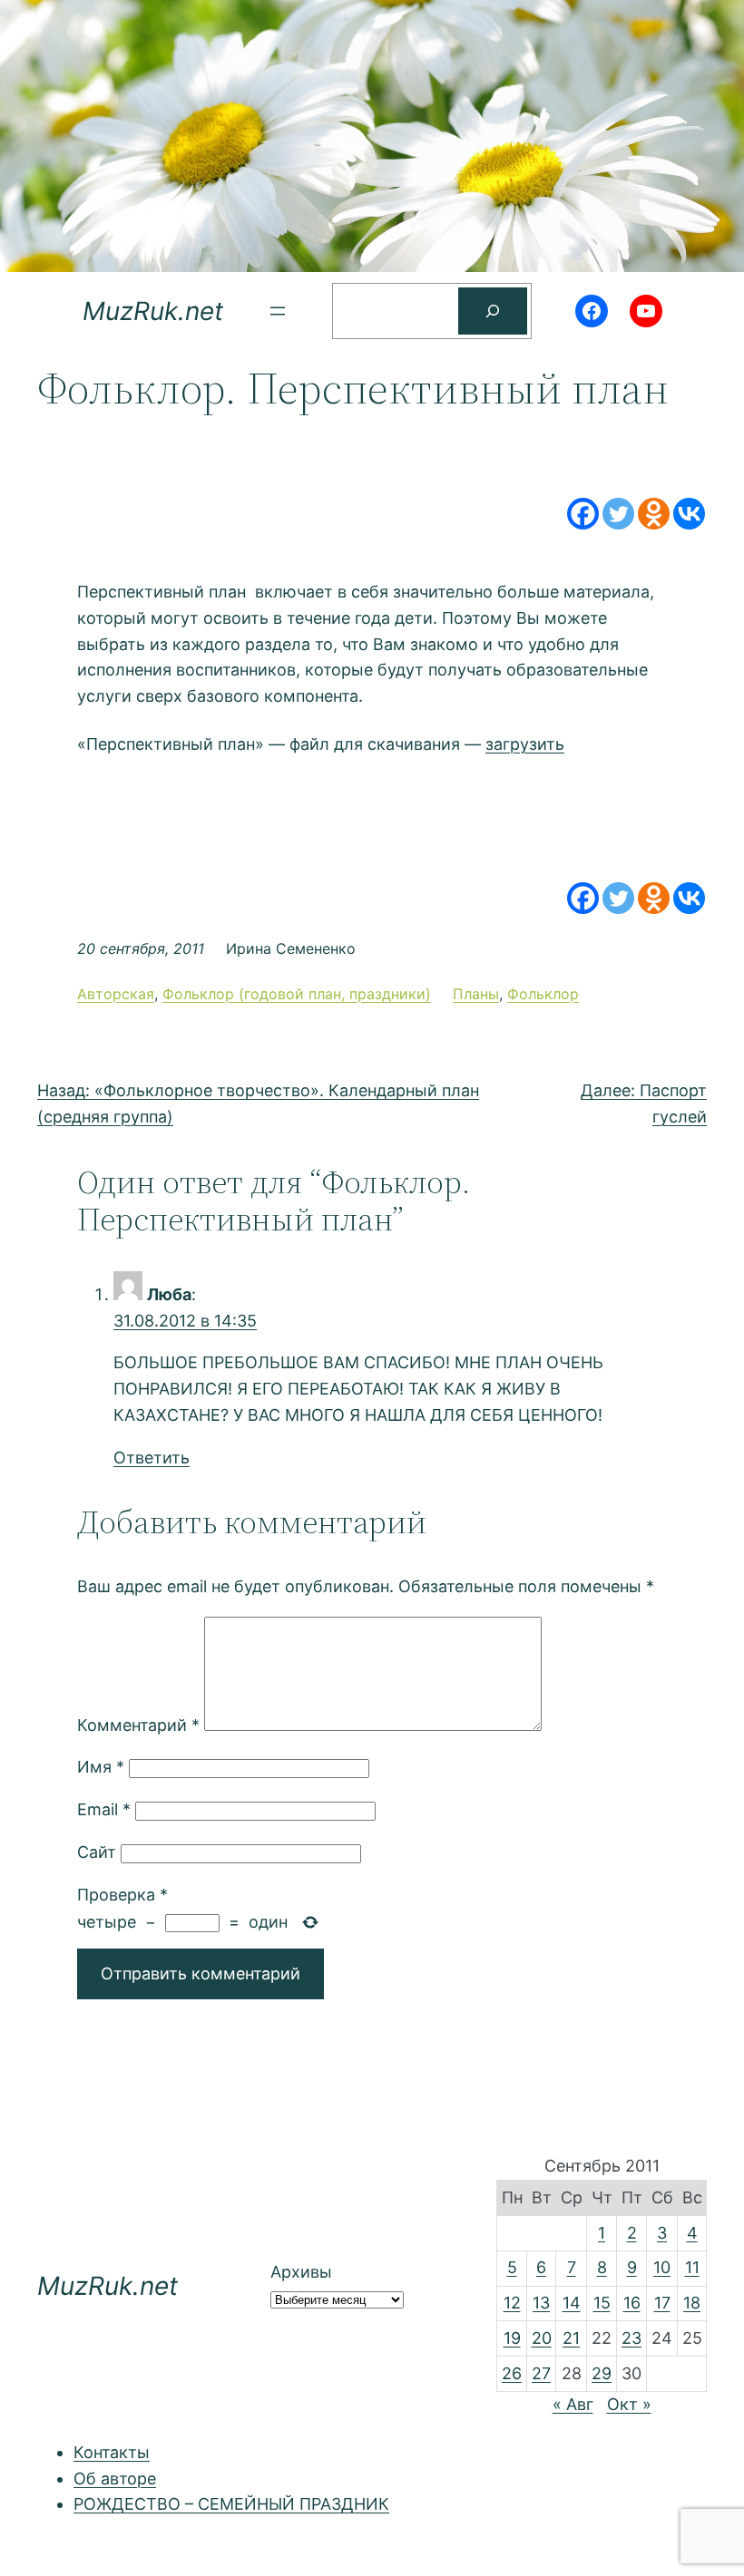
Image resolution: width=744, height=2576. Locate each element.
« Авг (573, 2404)
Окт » (629, 2404)
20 (542, 2338)
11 (692, 2267)
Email (104, 1809)
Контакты (112, 2452)
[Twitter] (618, 514)
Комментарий (138, 1725)
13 (541, 2303)
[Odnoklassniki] (654, 514)
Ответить (152, 1458)
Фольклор (543, 994)
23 (631, 2338)
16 (632, 2303)
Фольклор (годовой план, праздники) (297, 994)
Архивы (301, 2272)
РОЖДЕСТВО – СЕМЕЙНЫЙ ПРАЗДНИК (231, 2504)
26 (512, 2373)
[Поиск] (493, 311)
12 (512, 2303)
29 (602, 2373)
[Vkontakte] (689, 514)
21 (571, 2338)
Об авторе (115, 2479)
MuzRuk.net (153, 311)
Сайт (97, 1852)
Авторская (116, 994)
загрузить (525, 744)
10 (662, 2267)
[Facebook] (583, 514)
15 (602, 2303)
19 (512, 2338)
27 (541, 2373)
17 (662, 2303)
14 (572, 2303)
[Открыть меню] (278, 311)
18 (692, 2303)
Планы (476, 994)
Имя (101, 1767)
